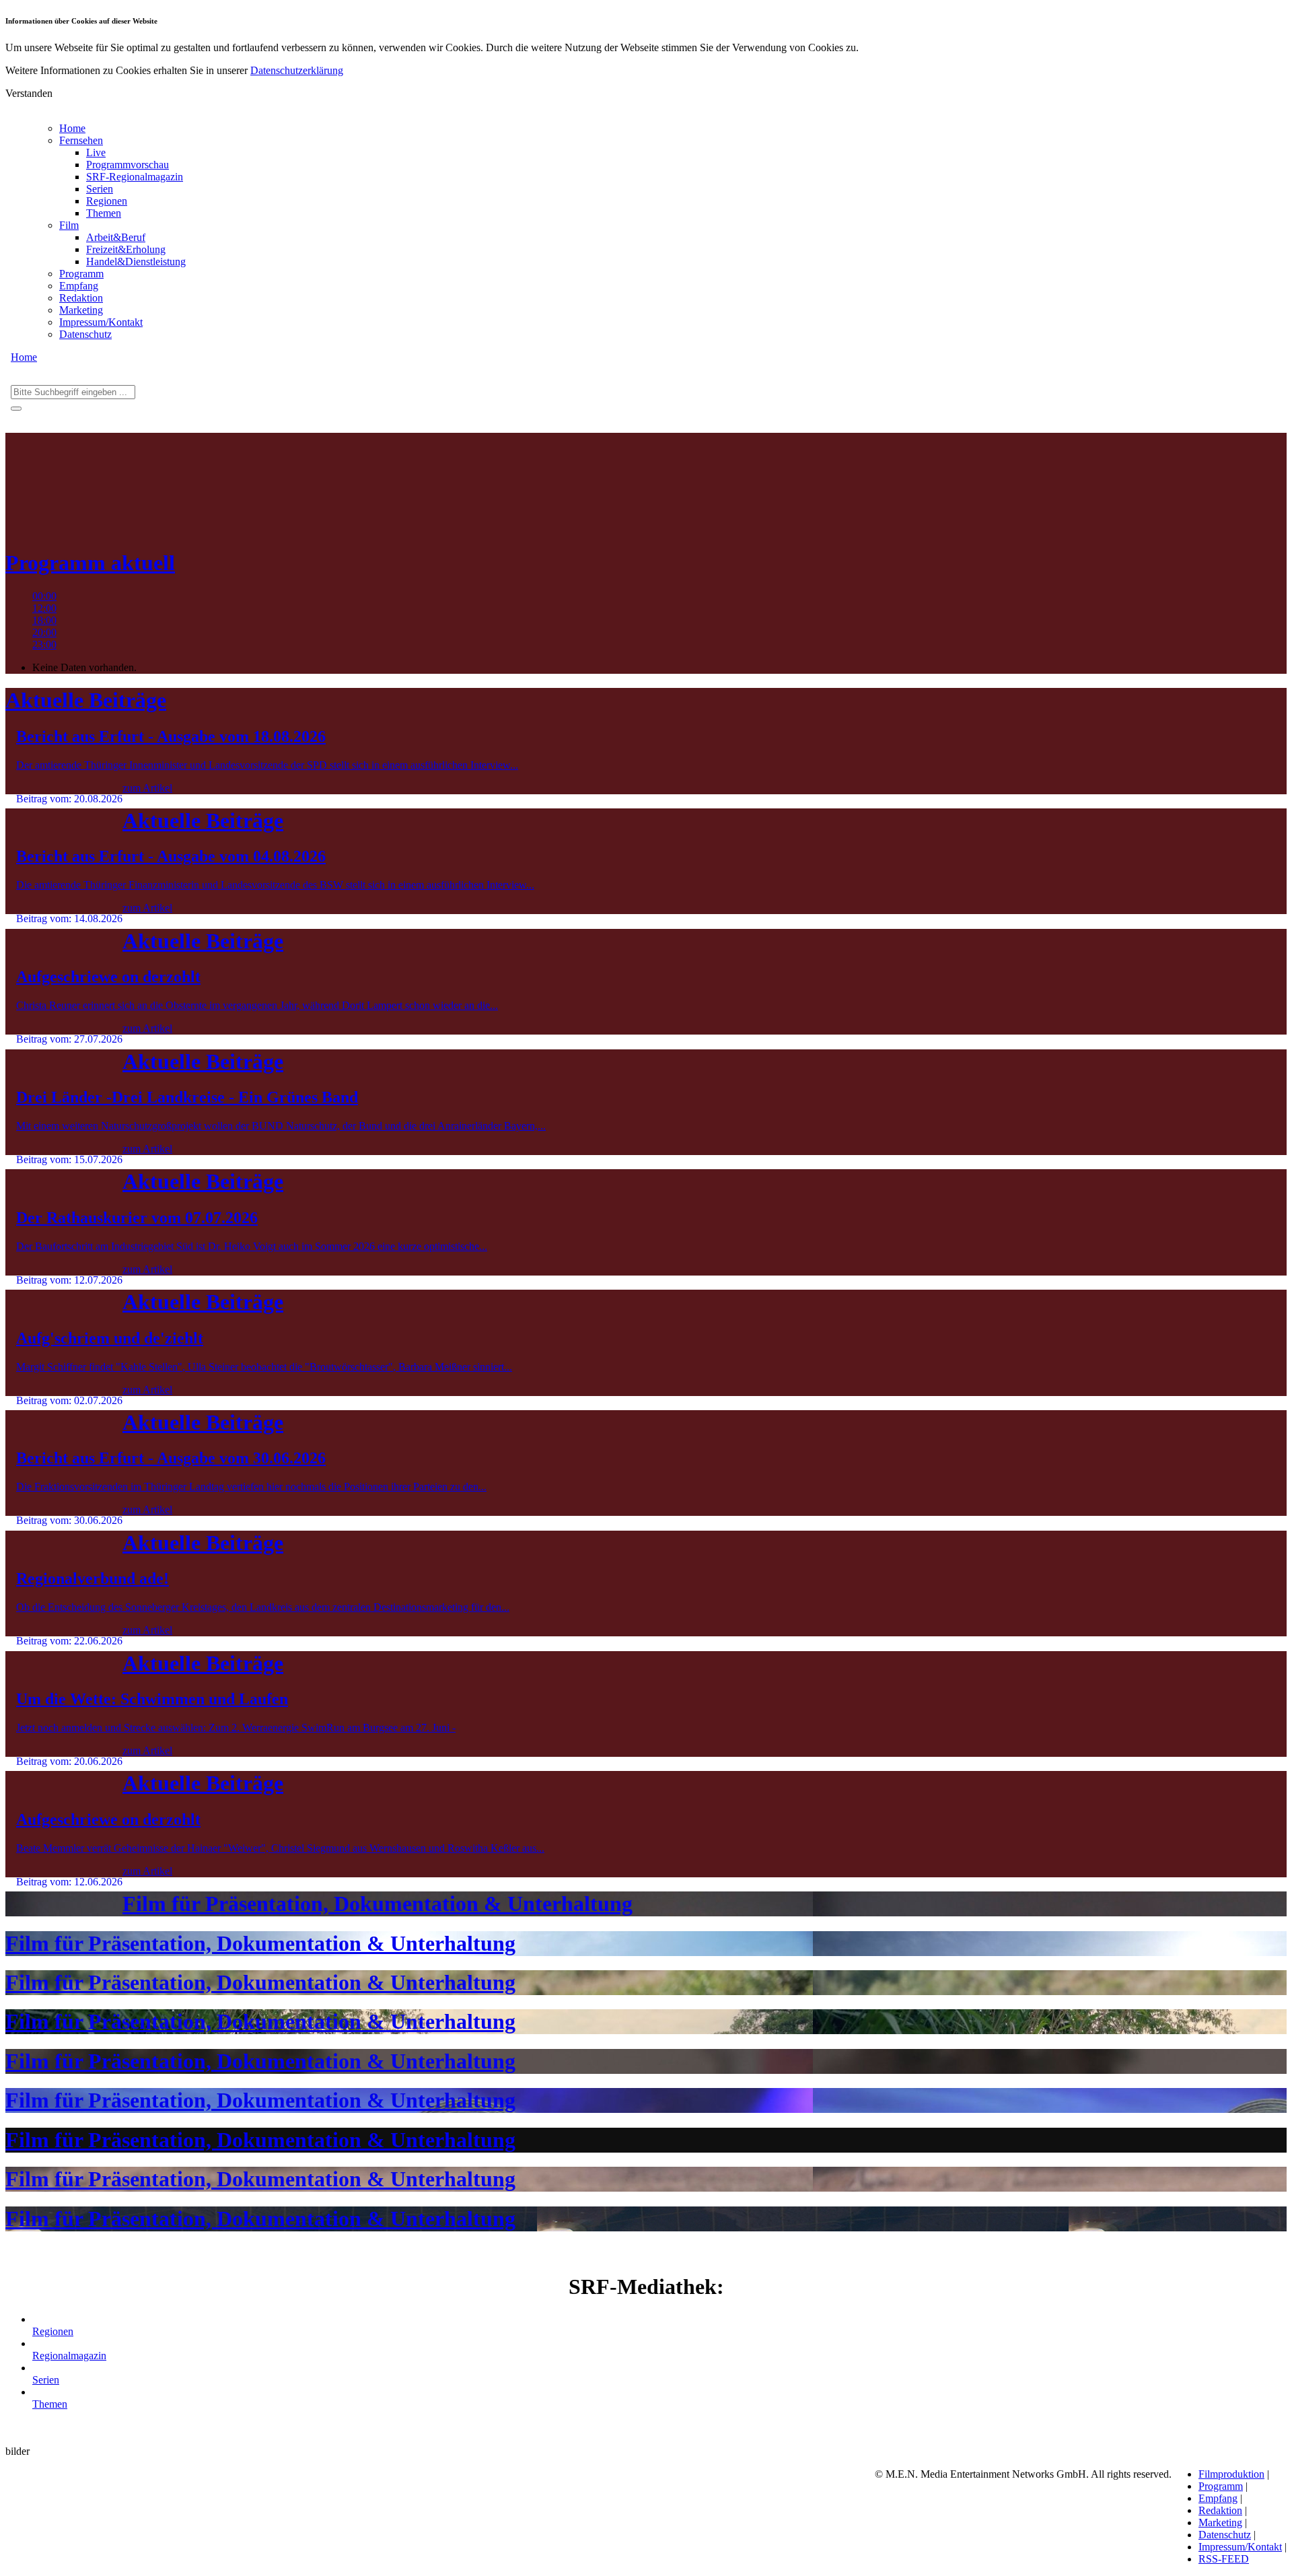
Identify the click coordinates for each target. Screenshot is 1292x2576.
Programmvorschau (128, 165)
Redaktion (81, 298)
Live (96, 152)
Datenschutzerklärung (297, 70)
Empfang (79, 286)
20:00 (44, 632)
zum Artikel (147, 788)
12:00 (44, 608)
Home (72, 128)
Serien (100, 189)
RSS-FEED (1224, 2559)
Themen (104, 213)
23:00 (44, 645)
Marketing (81, 310)
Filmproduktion (1231, 2474)
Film (69, 225)
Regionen (107, 201)
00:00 (44, 596)
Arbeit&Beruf (116, 237)
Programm (81, 274)
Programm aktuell (90, 563)
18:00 (44, 620)
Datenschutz (85, 334)
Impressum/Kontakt (101, 322)
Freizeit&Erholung (126, 249)
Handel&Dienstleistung (136, 262)
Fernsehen (81, 140)
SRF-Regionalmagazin (135, 177)
